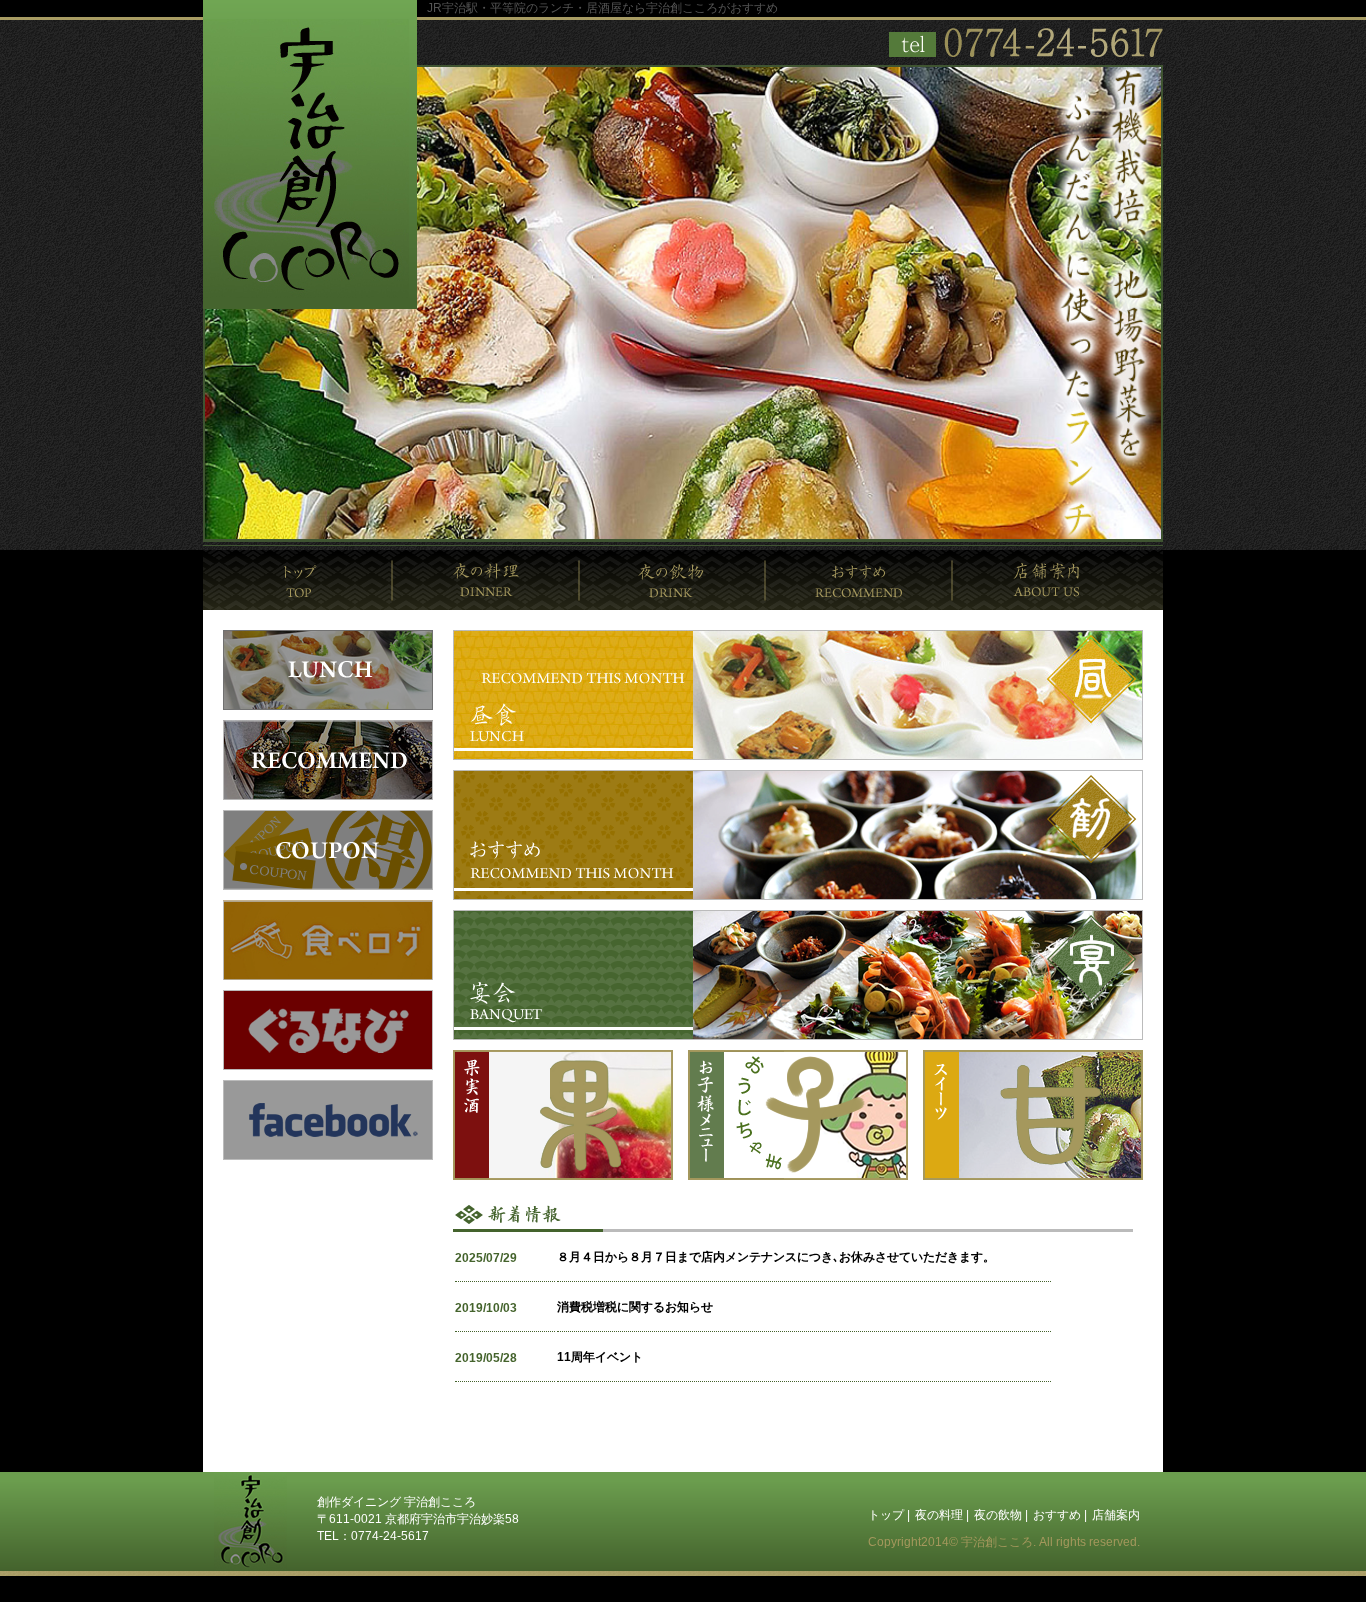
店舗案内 (1058, 580)
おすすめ (859, 580)
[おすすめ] (798, 896)
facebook (328, 1120)
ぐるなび (328, 1030)
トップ (298, 580)
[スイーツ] (1033, 1176)
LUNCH (328, 670)
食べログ (328, 940)
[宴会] (798, 1036)
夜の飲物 (673, 580)
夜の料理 (486, 580)
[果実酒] (563, 1176)
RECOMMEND (328, 760)
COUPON (328, 850)
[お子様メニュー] (798, 1176)
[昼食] (798, 756)
